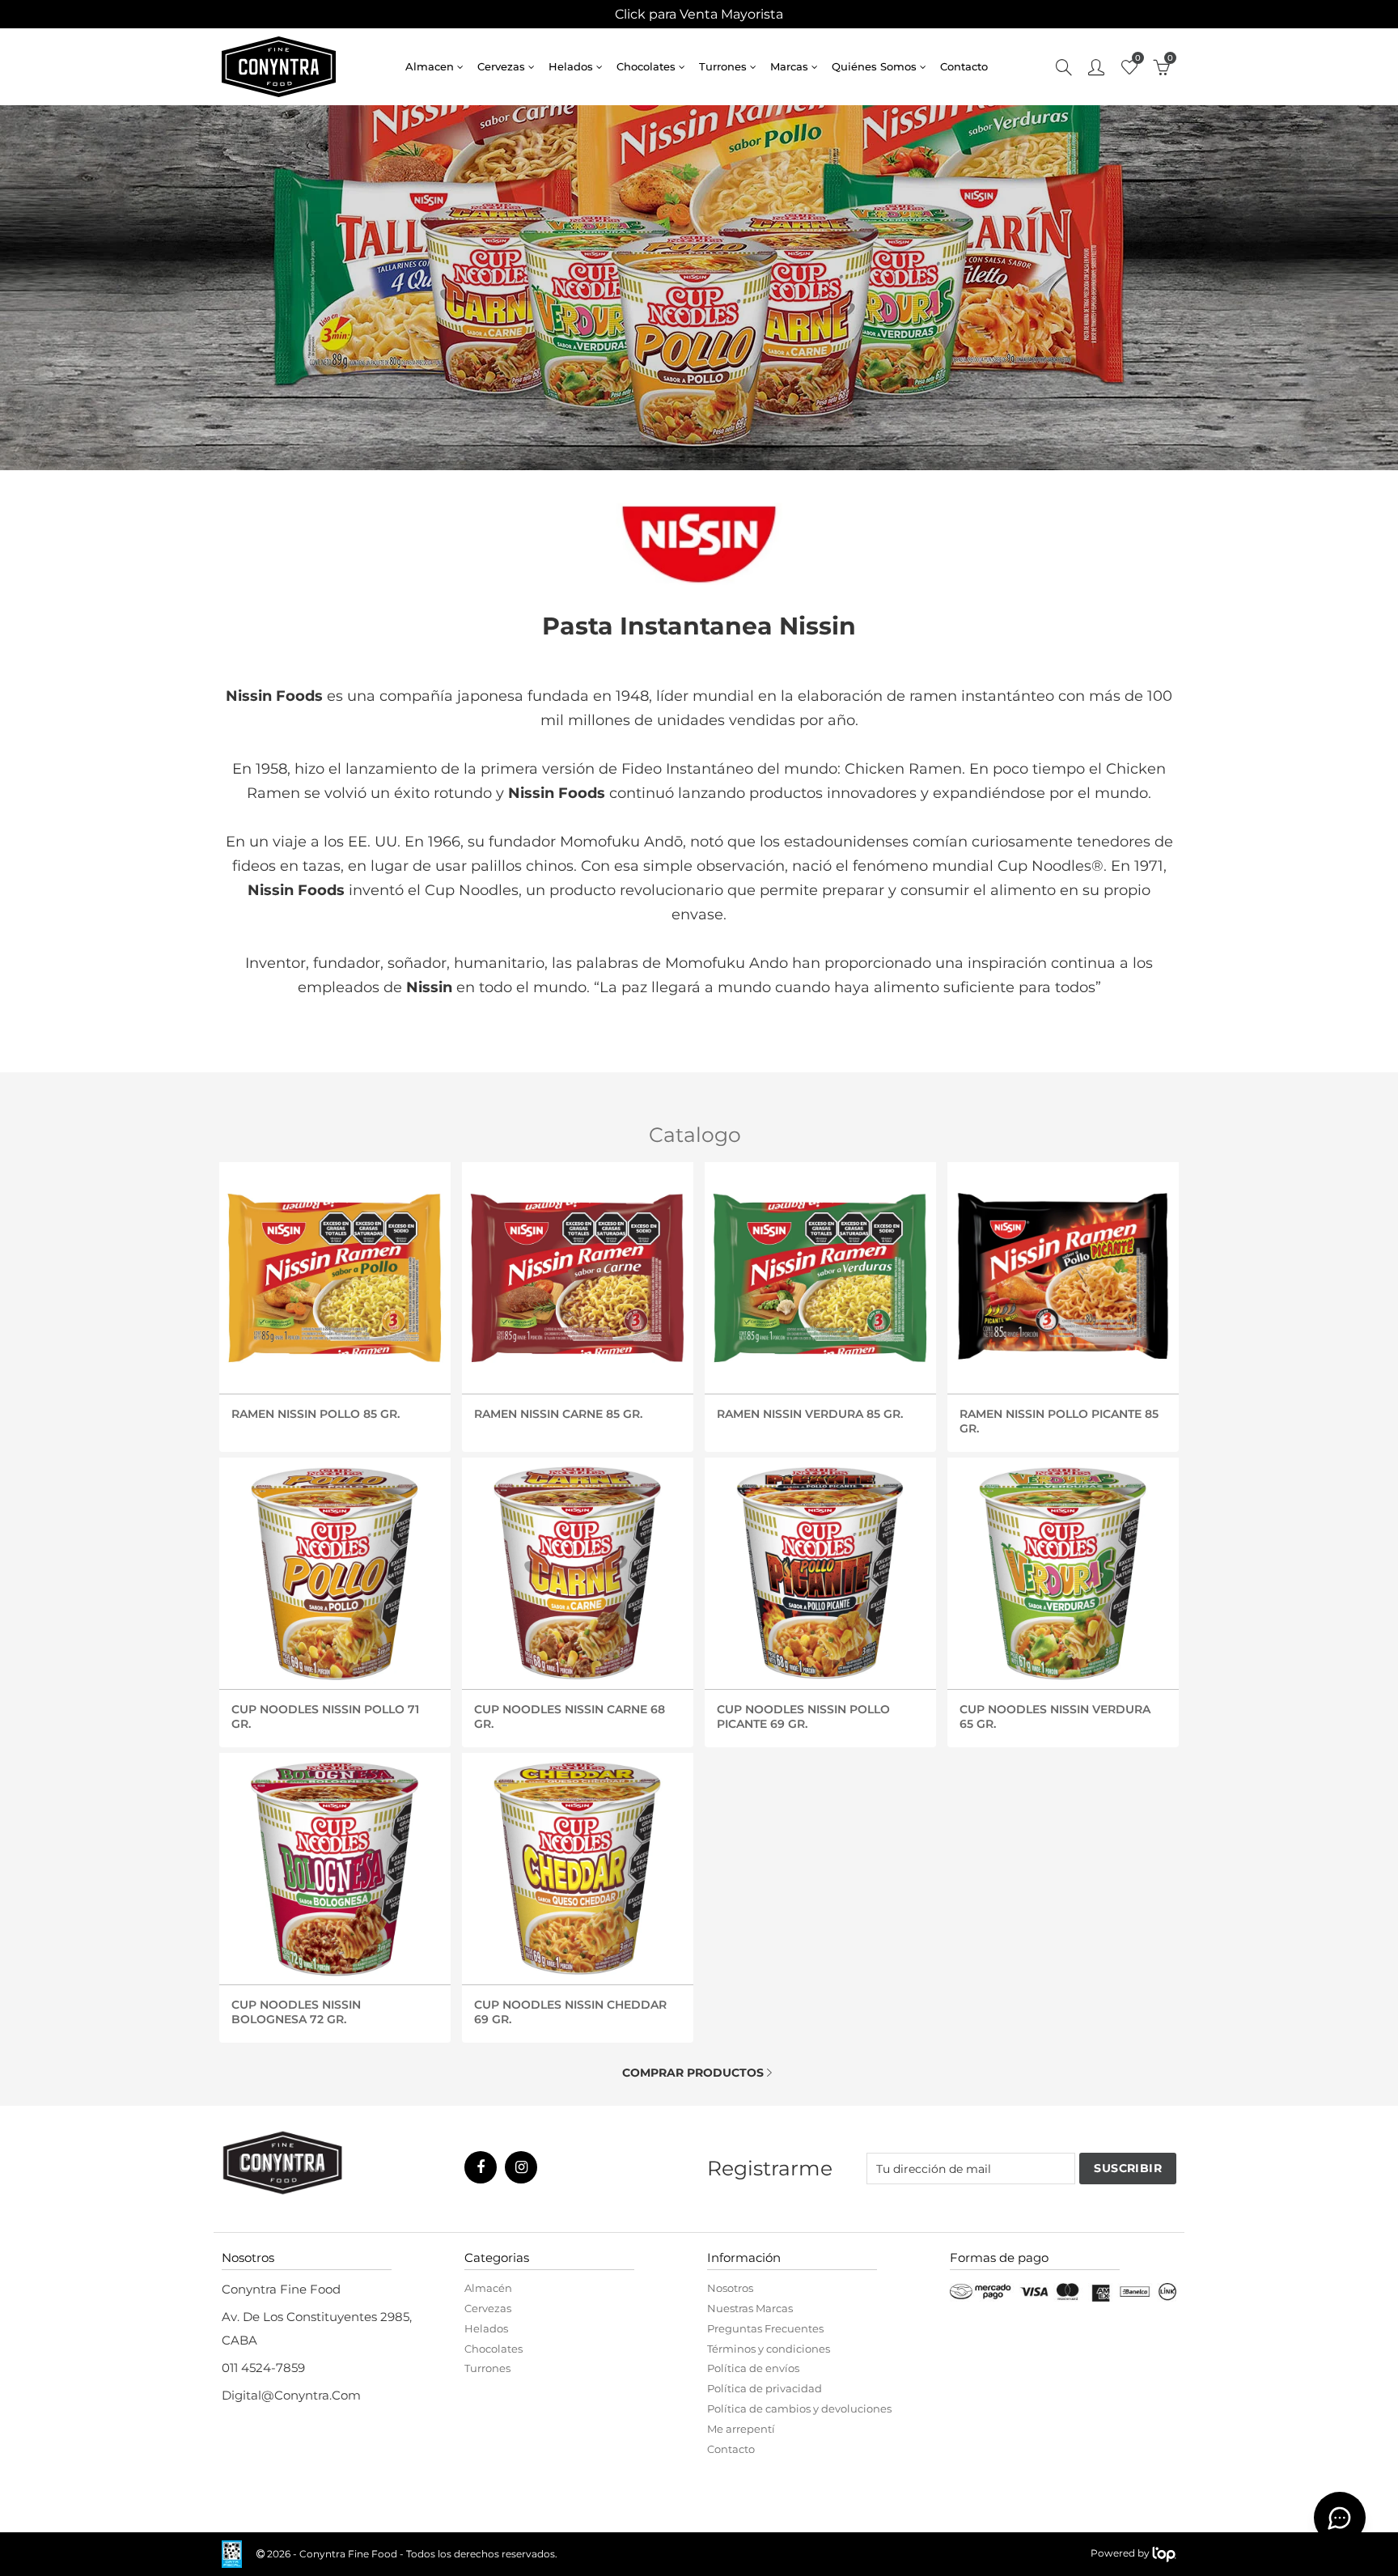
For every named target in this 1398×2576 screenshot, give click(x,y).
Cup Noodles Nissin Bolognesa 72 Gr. (296, 2011)
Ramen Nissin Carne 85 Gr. (558, 1414)
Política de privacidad (765, 2388)
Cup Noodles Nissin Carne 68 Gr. (570, 1716)
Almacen (430, 66)
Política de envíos (753, 2368)
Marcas (789, 66)
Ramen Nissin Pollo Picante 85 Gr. (1059, 1420)
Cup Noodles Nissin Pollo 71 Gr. (325, 1716)
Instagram (521, 2167)
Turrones (723, 66)
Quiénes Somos (874, 66)
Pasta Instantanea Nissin (699, 626)
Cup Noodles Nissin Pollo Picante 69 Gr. (803, 1716)
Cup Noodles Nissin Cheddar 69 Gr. (570, 2011)
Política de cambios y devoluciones (799, 2408)
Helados (571, 66)
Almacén (488, 2288)
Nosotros (730, 2288)
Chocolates (646, 66)
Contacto (964, 66)
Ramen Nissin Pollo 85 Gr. (316, 1414)
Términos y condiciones (769, 2349)
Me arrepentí (741, 2429)
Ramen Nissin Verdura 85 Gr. (810, 1414)
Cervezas (501, 66)
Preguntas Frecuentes (765, 2328)
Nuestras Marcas (750, 2308)
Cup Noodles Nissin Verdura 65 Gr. (1055, 1716)
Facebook (481, 2167)
